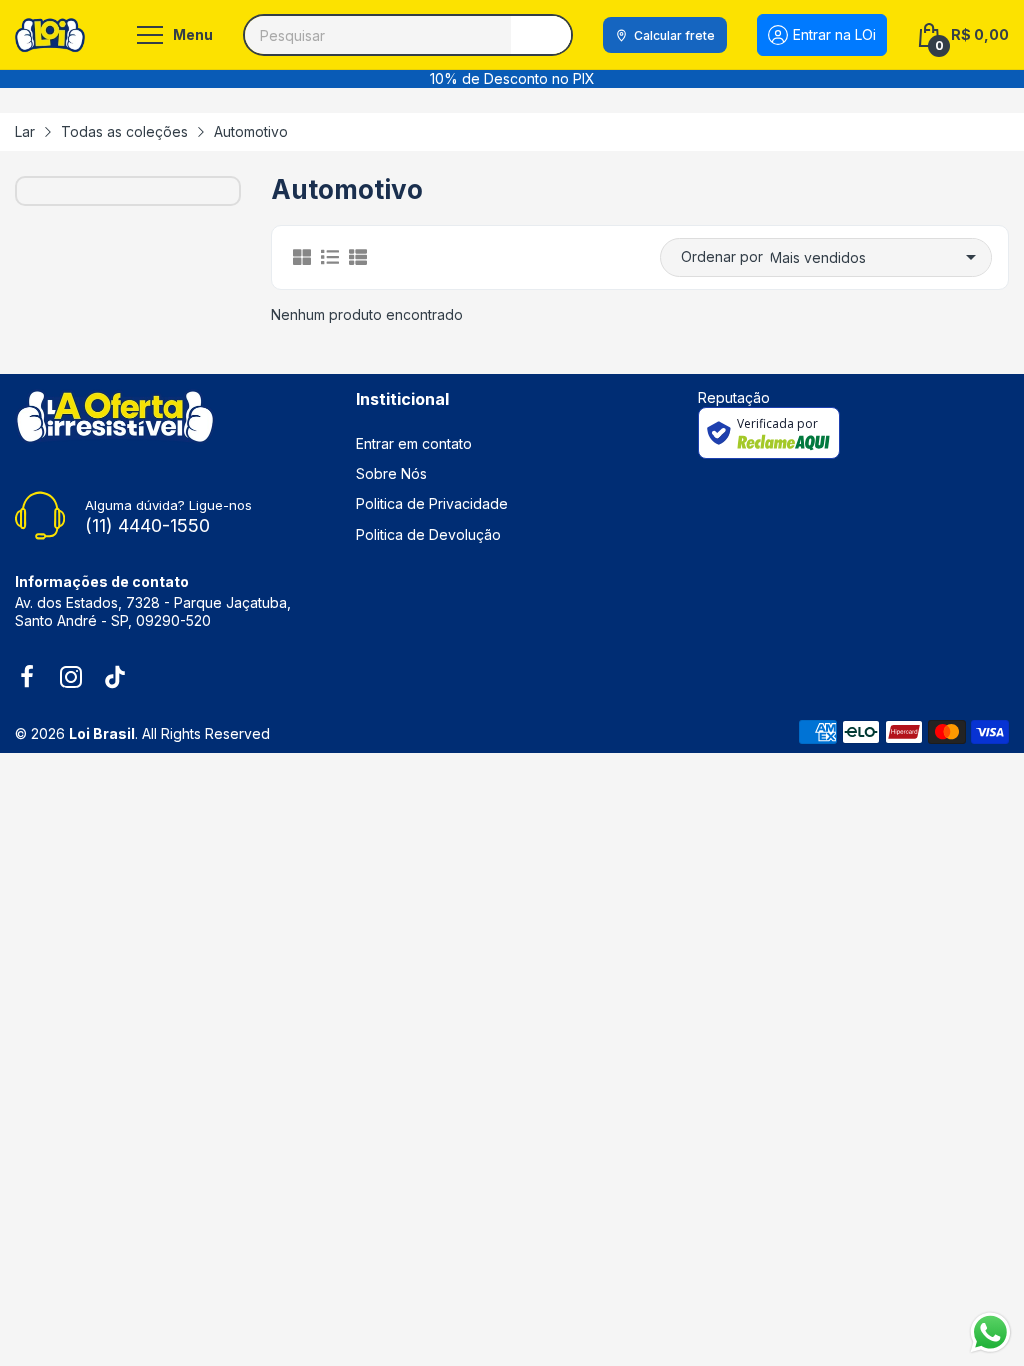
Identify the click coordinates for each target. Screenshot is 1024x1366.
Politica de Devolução (428, 534)
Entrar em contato (414, 443)
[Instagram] (71, 679)
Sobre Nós (391, 473)
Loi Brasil (102, 733)
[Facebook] (27, 679)
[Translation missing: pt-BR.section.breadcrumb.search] (541, 35)
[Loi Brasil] (50, 34)
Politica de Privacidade (432, 503)
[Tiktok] (115, 679)
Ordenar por (722, 256)
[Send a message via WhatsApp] (990, 1332)
